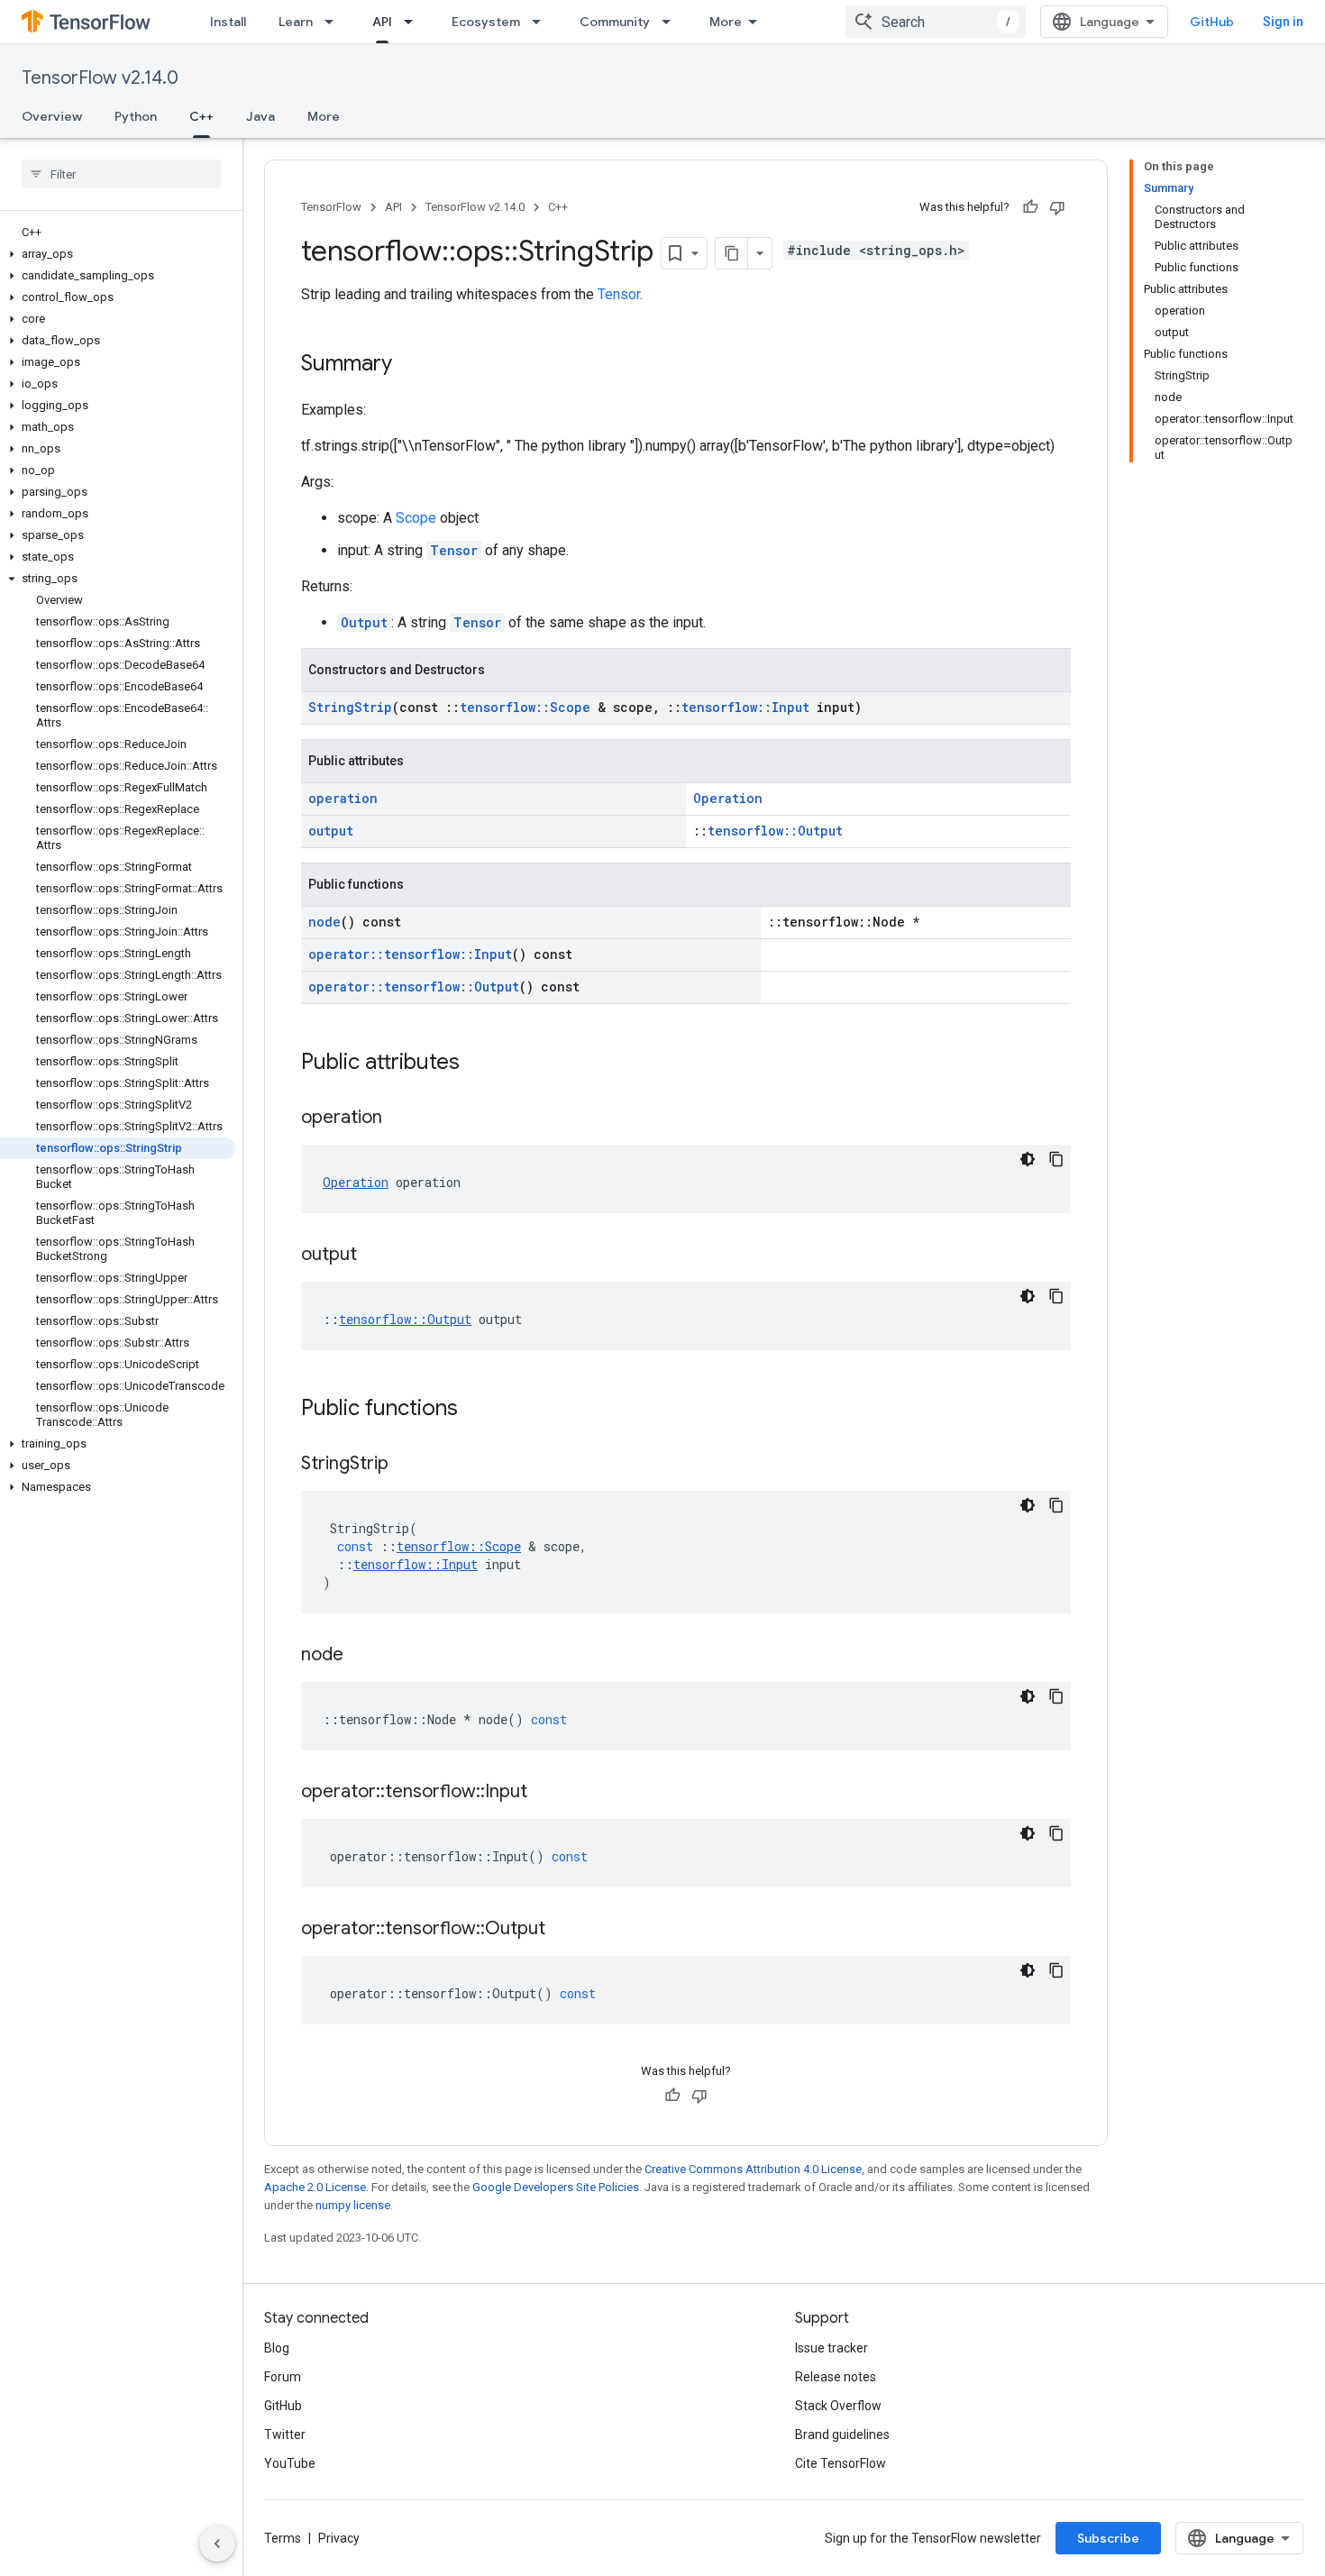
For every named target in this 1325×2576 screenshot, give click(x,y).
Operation (728, 798)
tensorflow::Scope (525, 707)
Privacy (339, 2538)
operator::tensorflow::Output (414, 987)
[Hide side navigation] (217, 2544)
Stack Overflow (838, 2406)
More (726, 22)
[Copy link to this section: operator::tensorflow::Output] (563, 1930)
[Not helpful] (1057, 207)
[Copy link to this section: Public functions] (476, 1410)
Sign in (1283, 22)
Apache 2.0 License (315, 2187)
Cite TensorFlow (841, 2463)
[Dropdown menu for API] (414, 22)
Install (228, 22)
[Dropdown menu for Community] (672, 22)
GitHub (1212, 22)
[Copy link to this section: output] (375, 1256)
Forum (283, 2377)
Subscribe (1108, 2538)
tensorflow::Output (775, 831)
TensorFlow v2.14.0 (100, 78)
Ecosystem (486, 22)
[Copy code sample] (1056, 1159)
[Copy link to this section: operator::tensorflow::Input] (545, 1793)
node (324, 922)
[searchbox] (121, 174)
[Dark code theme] (1028, 1159)
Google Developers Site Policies (556, 2187)
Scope (416, 518)
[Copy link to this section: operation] (400, 1119)
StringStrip (350, 707)
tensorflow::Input (745, 707)
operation (343, 798)
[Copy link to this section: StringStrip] (407, 1465)
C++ (201, 116)
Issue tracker (832, 2348)
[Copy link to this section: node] (361, 1656)
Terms (283, 2538)
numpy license (353, 2205)
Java (260, 116)
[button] (118, 254)
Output (364, 622)
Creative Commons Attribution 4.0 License (753, 2169)
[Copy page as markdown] (732, 253)
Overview (52, 116)
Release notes (836, 2377)
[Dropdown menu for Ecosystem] (542, 22)
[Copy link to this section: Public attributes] (478, 1064)
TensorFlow (331, 207)
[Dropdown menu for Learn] (334, 22)
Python (136, 116)
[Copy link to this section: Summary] (410, 365)
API (382, 22)
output (331, 831)
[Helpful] (1030, 207)
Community (615, 22)
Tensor (619, 294)
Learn (296, 22)
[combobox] (936, 22)
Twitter (285, 2434)
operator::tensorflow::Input (410, 954)
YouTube (290, 2463)
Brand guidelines (842, 2434)
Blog (277, 2348)
